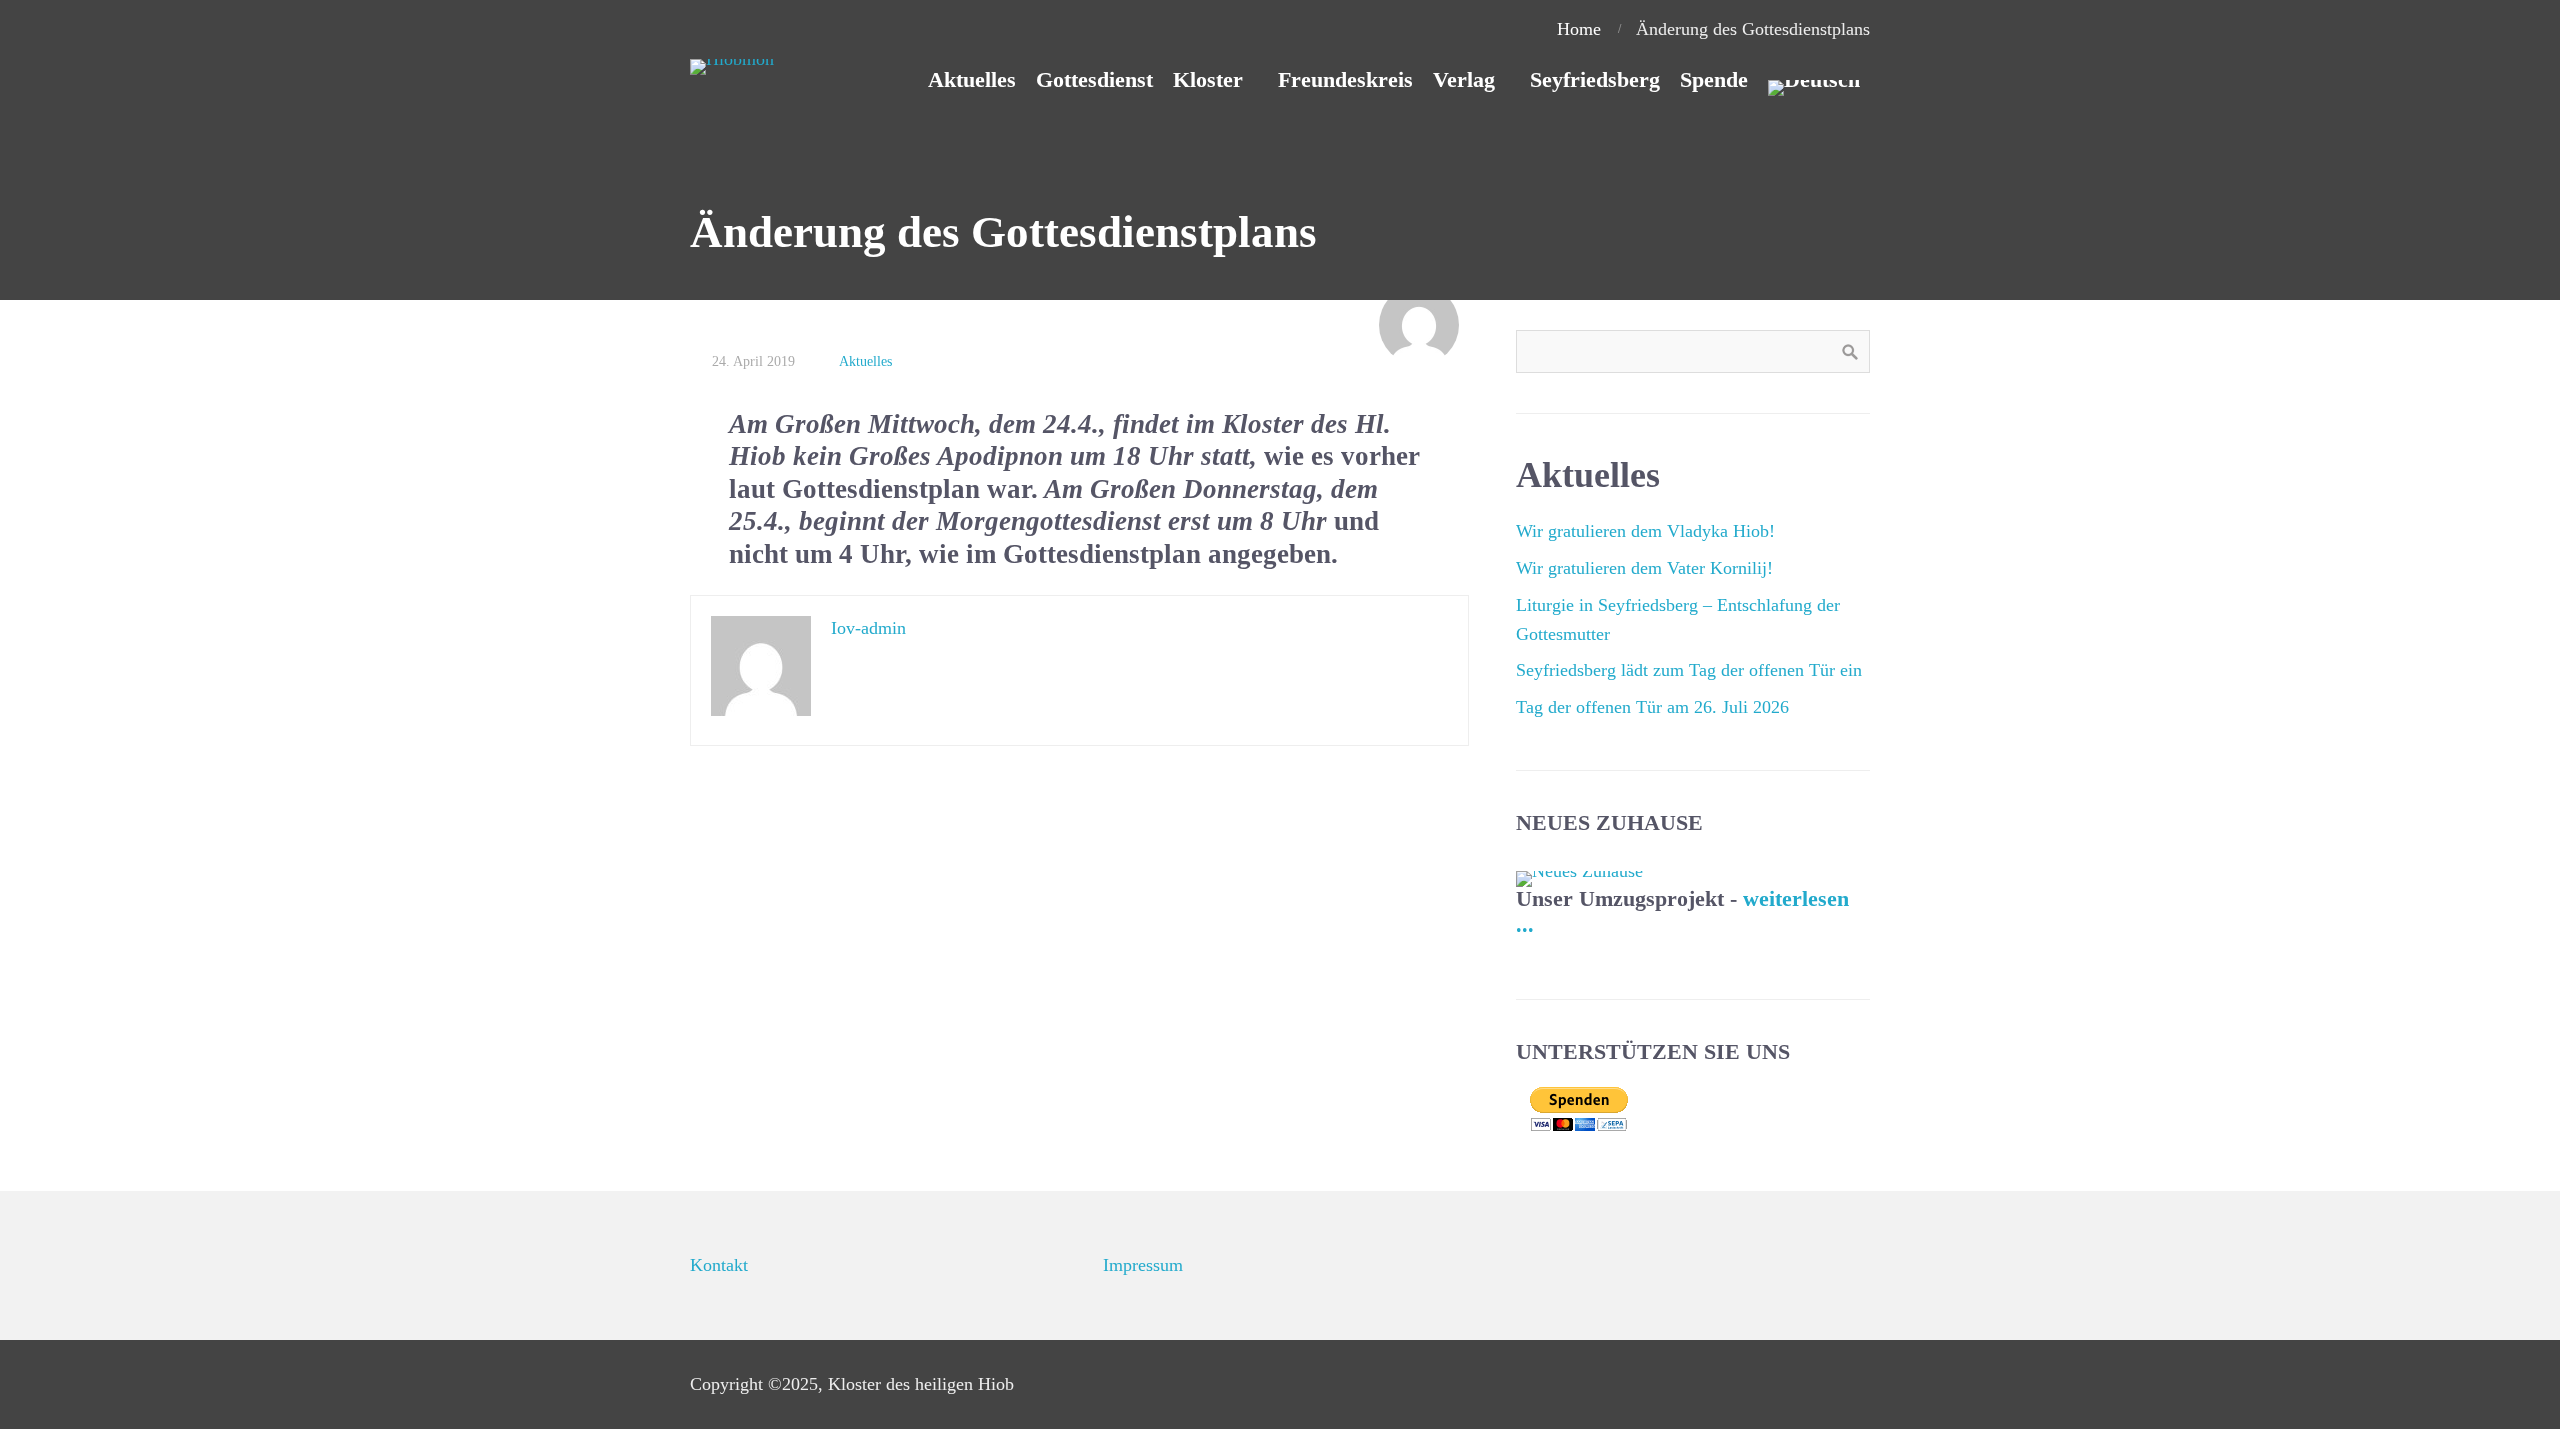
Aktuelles (865, 361)
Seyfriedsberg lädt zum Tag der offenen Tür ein (1689, 670)
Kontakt (719, 1265)
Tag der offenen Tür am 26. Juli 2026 (1652, 707)
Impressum (1143, 1265)
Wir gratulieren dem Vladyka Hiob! (1645, 531)
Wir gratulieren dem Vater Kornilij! (1644, 568)
